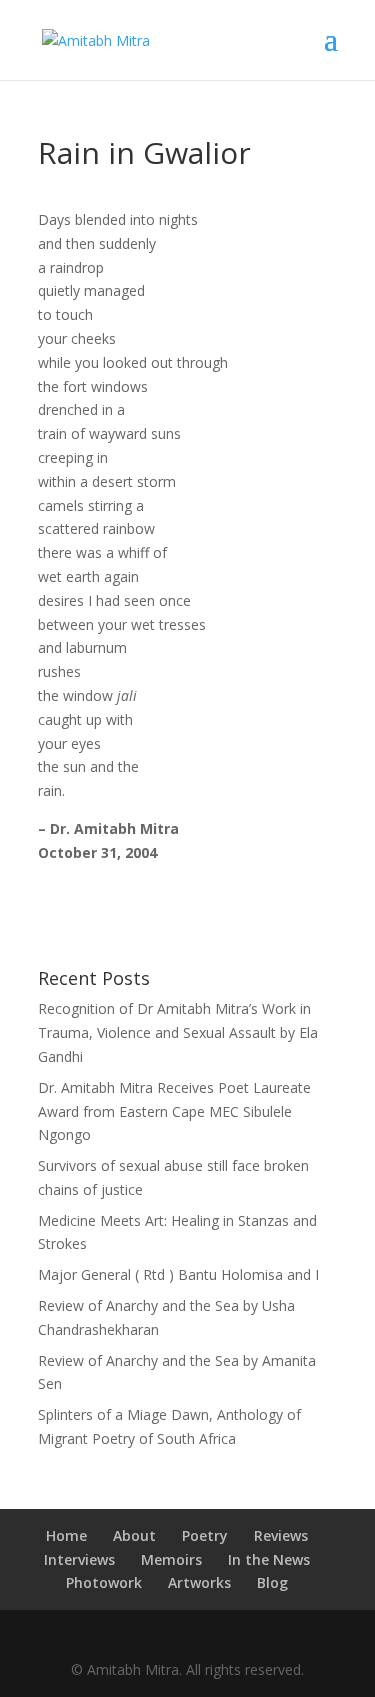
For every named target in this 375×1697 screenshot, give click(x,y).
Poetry (205, 1535)
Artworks (199, 1582)
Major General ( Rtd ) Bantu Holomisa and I (178, 1274)
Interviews (79, 1559)
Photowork (104, 1582)
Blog (272, 1582)
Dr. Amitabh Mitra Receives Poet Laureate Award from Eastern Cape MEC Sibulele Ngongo (174, 1111)
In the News (269, 1559)
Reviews (281, 1535)
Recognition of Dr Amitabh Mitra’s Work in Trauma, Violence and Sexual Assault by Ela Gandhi (178, 1032)
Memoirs (171, 1559)
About (134, 1535)
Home (66, 1535)
